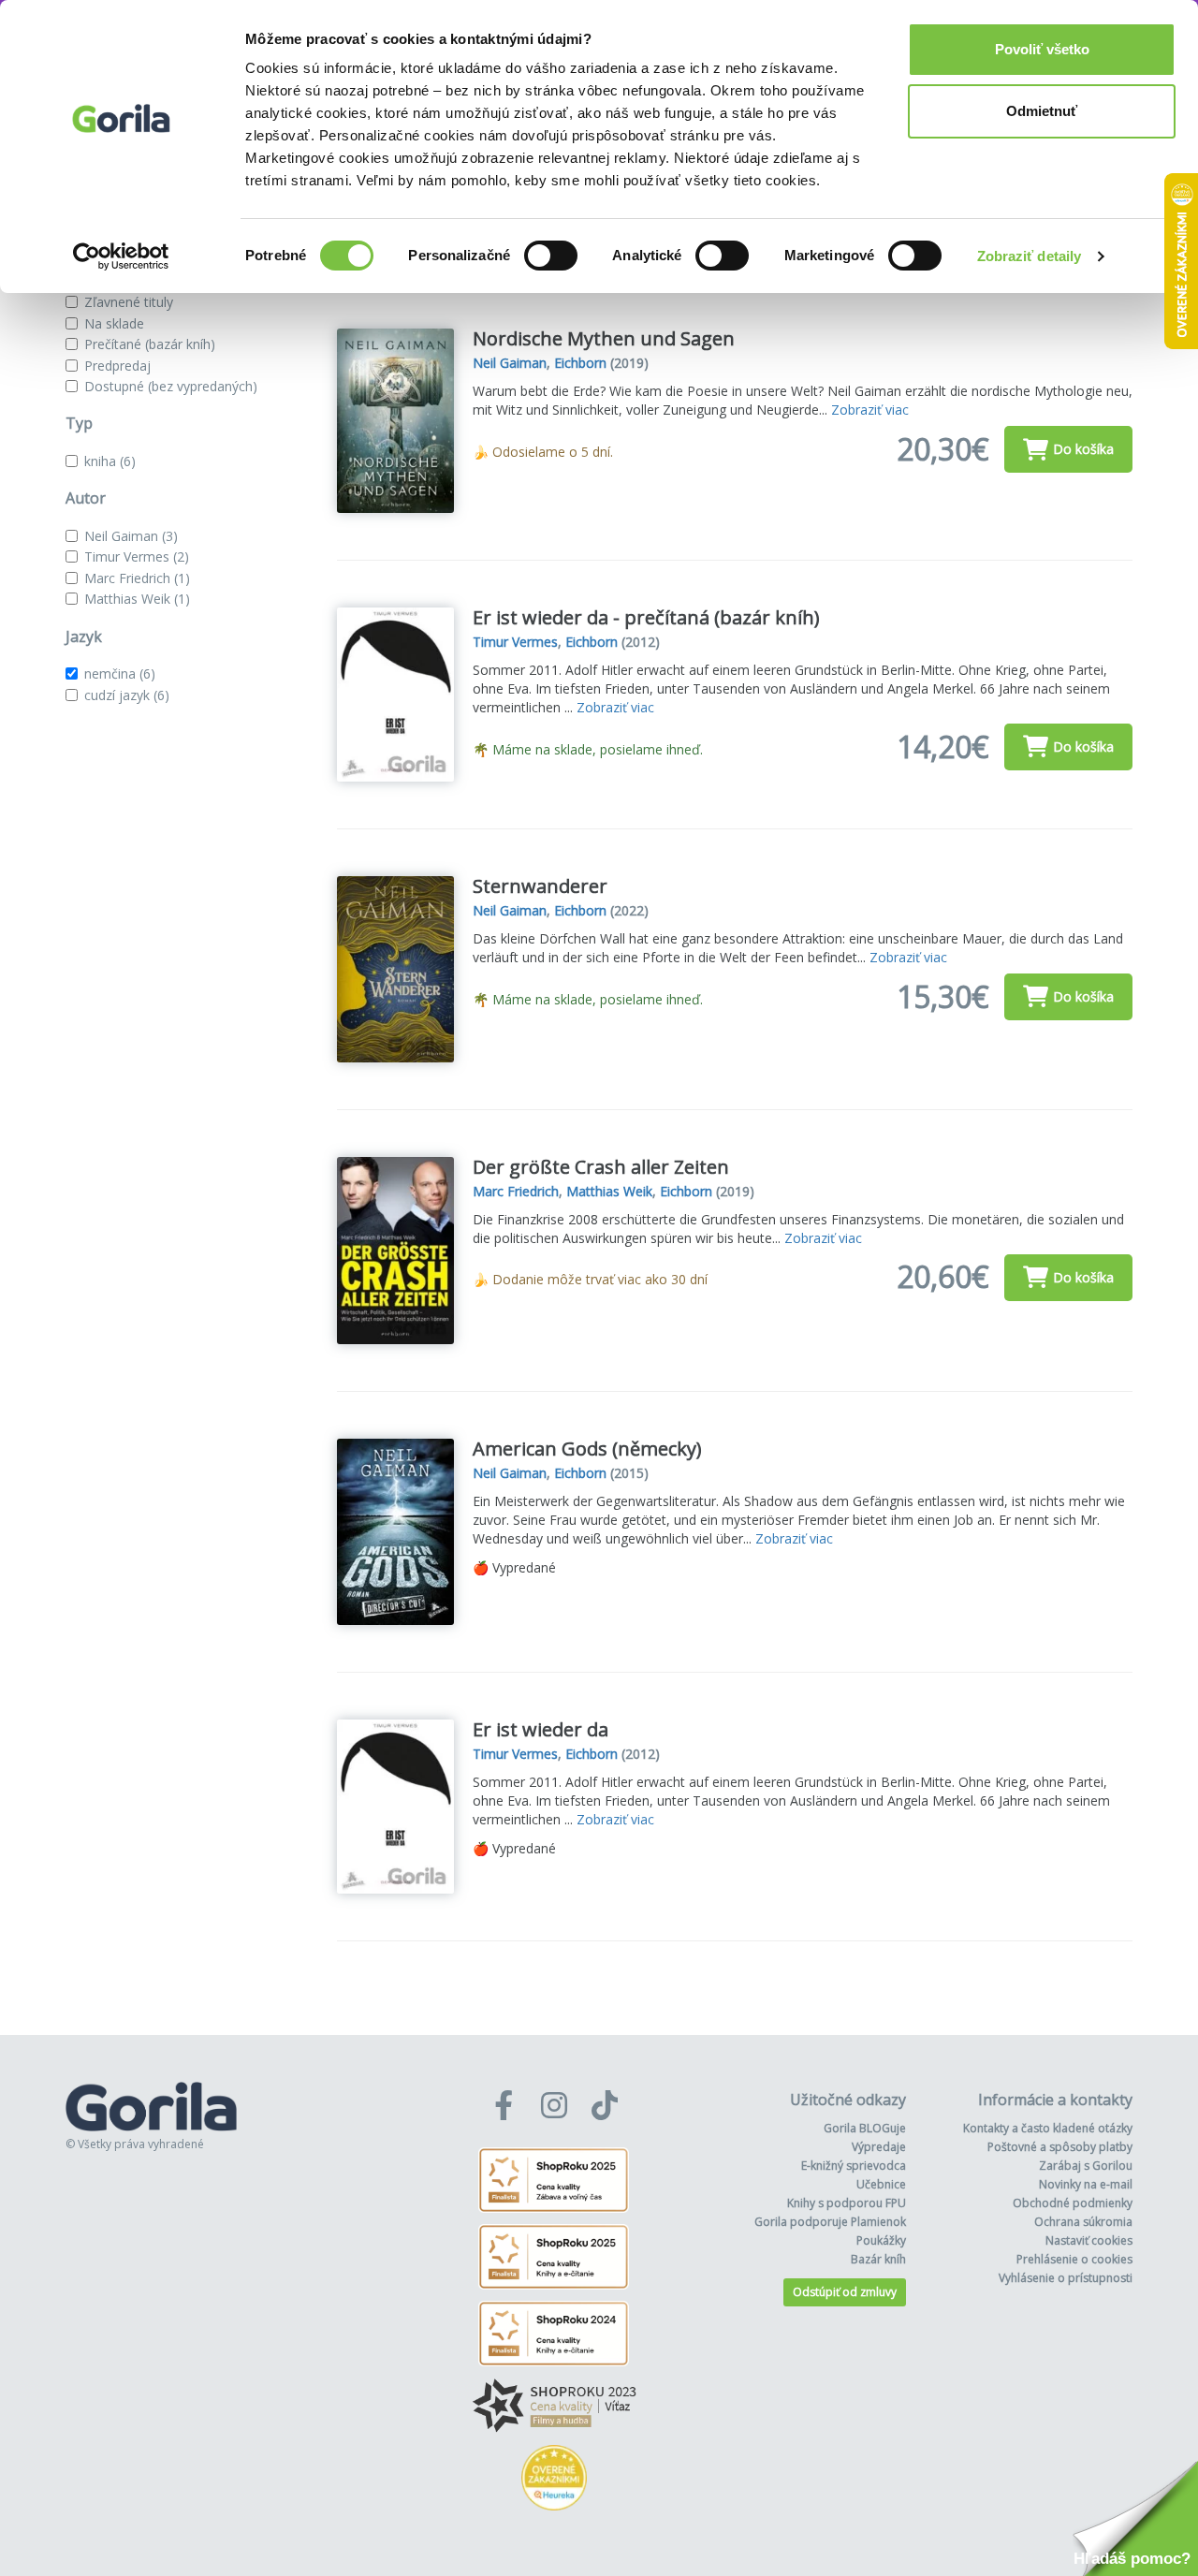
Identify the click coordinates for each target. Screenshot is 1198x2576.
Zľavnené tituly (129, 302)
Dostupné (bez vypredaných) (171, 386)
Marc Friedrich (137, 578)
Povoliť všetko (1042, 49)
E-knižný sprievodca (854, 2166)
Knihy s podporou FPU (847, 2203)
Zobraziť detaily (1030, 256)
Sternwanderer (540, 886)
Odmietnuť (1042, 111)
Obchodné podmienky (1073, 2203)
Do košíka (1083, 449)
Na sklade (114, 323)
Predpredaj (117, 366)
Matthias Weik (137, 599)
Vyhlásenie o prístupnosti (1066, 2278)
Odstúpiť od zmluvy (845, 2292)
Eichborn (580, 363)
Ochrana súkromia (1083, 2222)
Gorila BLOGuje (865, 2128)
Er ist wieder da (541, 1729)
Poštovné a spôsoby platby (1060, 2147)
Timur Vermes (137, 556)
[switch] (551, 256)
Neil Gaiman (131, 536)
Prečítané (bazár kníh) (150, 344)
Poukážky (881, 2240)
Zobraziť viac (870, 410)
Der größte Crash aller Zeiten (601, 1167)
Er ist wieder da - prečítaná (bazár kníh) (646, 617)
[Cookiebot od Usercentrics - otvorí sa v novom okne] (121, 256)
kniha (110, 461)
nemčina (120, 673)
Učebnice (881, 2184)
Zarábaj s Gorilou (1086, 2166)
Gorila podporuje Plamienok (830, 2222)
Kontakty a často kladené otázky (1048, 2128)
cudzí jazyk (127, 695)
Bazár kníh (878, 2259)
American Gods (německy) (587, 1449)
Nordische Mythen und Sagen (604, 338)
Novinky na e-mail (1086, 2184)
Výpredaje (879, 2147)
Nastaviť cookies (1089, 2240)
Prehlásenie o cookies (1074, 2259)
